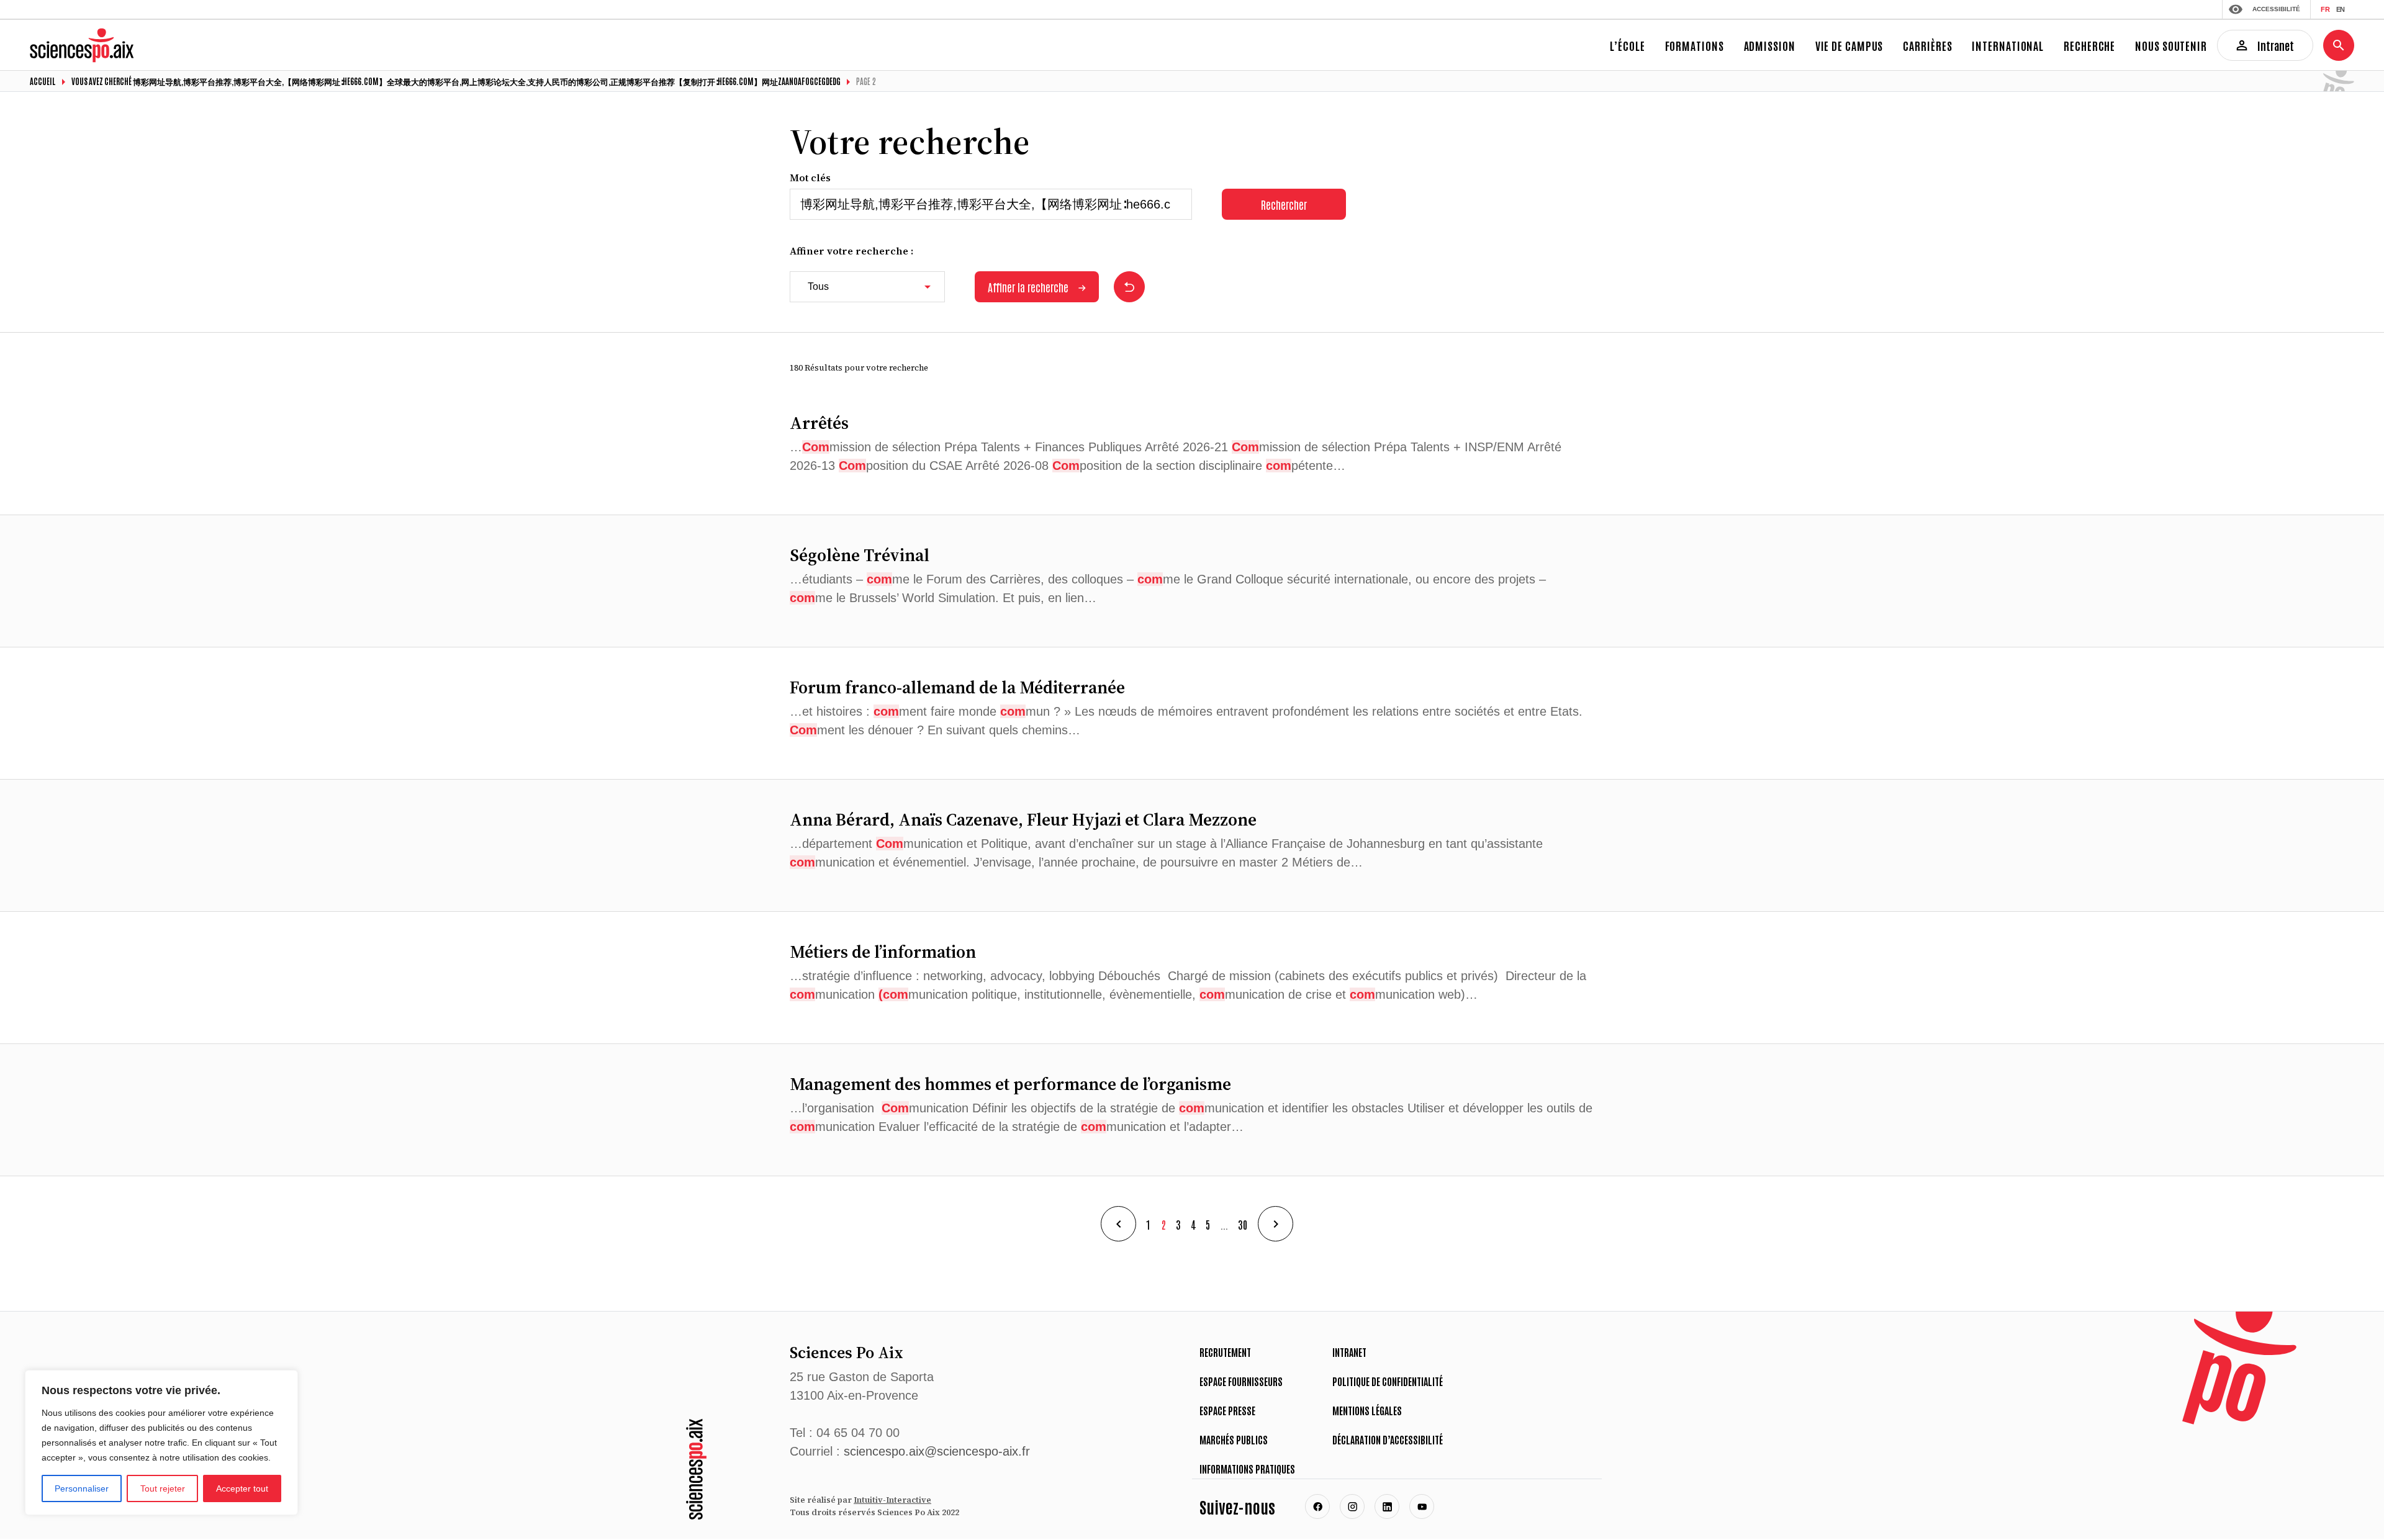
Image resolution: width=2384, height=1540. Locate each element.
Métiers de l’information (885, 952)
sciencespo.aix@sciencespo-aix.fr (937, 1451)
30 (1243, 1224)
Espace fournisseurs (1241, 1381)
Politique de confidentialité (1388, 1381)
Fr (2325, 9)
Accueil (43, 81)
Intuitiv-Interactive (892, 1500)
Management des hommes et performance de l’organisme (1010, 1084)
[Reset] (1129, 287)
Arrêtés (819, 423)
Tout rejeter (163, 1488)
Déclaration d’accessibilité (1388, 1439)
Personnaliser (82, 1488)
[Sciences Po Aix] (696, 1469)
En (2340, 9)
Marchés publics (1234, 1439)
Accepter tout (242, 1488)
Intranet (1349, 1352)
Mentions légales (1367, 1410)
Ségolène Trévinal (860, 555)
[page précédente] (1118, 1224)
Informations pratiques (1247, 1469)
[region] (161, 1443)
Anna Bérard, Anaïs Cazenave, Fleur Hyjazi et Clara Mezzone (1023, 819)
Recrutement (1225, 1352)
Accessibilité (2276, 9)
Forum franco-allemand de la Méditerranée (957, 687)
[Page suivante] (1276, 1224)
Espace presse (1227, 1410)
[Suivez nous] (1317, 1506)
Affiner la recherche (1028, 287)
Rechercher (1284, 204)
